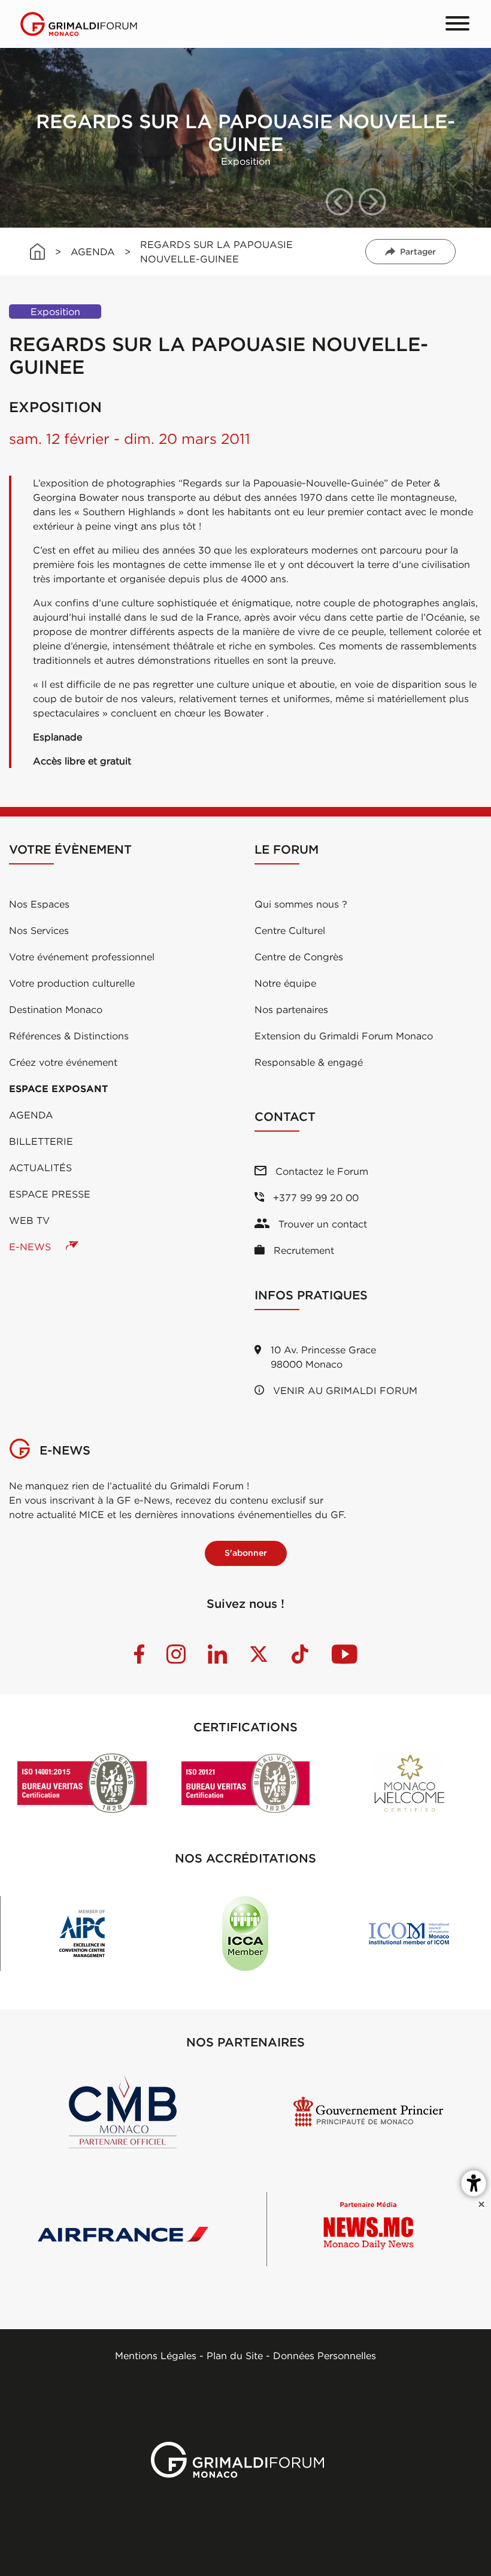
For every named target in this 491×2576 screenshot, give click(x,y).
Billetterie (41, 1141)
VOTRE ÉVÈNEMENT (70, 849)
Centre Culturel (290, 930)
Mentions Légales (156, 2356)
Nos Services (39, 930)
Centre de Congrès (299, 957)
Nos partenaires (291, 1009)
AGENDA (93, 252)
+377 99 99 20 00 (314, 1198)
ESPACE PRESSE (50, 1194)
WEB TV (29, 1220)
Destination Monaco (56, 1009)
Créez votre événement (63, 1062)
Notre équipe (285, 983)
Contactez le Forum (320, 1171)
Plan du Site (235, 2356)
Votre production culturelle (72, 983)
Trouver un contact (321, 1224)
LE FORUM (287, 849)
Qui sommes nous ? (301, 904)
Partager (418, 252)
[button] (340, 202)
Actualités (40, 1168)
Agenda (31, 1115)
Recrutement (302, 1250)
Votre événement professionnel (82, 957)
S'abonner (246, 1553)
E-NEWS (31, 1247)
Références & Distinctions (69, 1036)
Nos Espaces (39, 904)
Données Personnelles (325, 2356)
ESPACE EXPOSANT (58, 1089)
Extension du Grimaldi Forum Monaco (344, 1036)
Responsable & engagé (309, 1062)
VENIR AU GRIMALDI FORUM (344, 1390)
